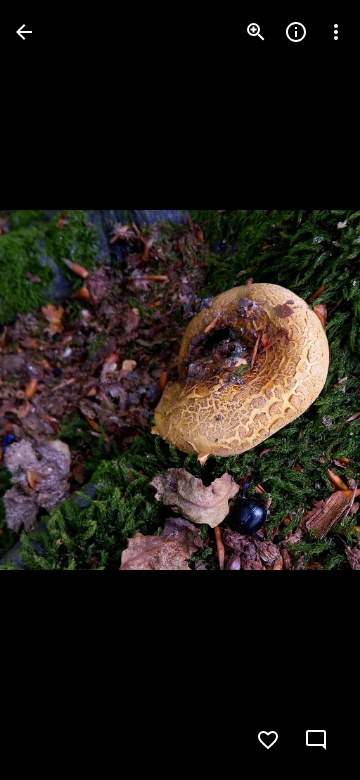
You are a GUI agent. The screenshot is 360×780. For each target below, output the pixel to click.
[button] (56, 390)
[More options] (336, 32)
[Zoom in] (256, 32)
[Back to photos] (24, 32)
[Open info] (296, 32)
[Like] (268, 740)
